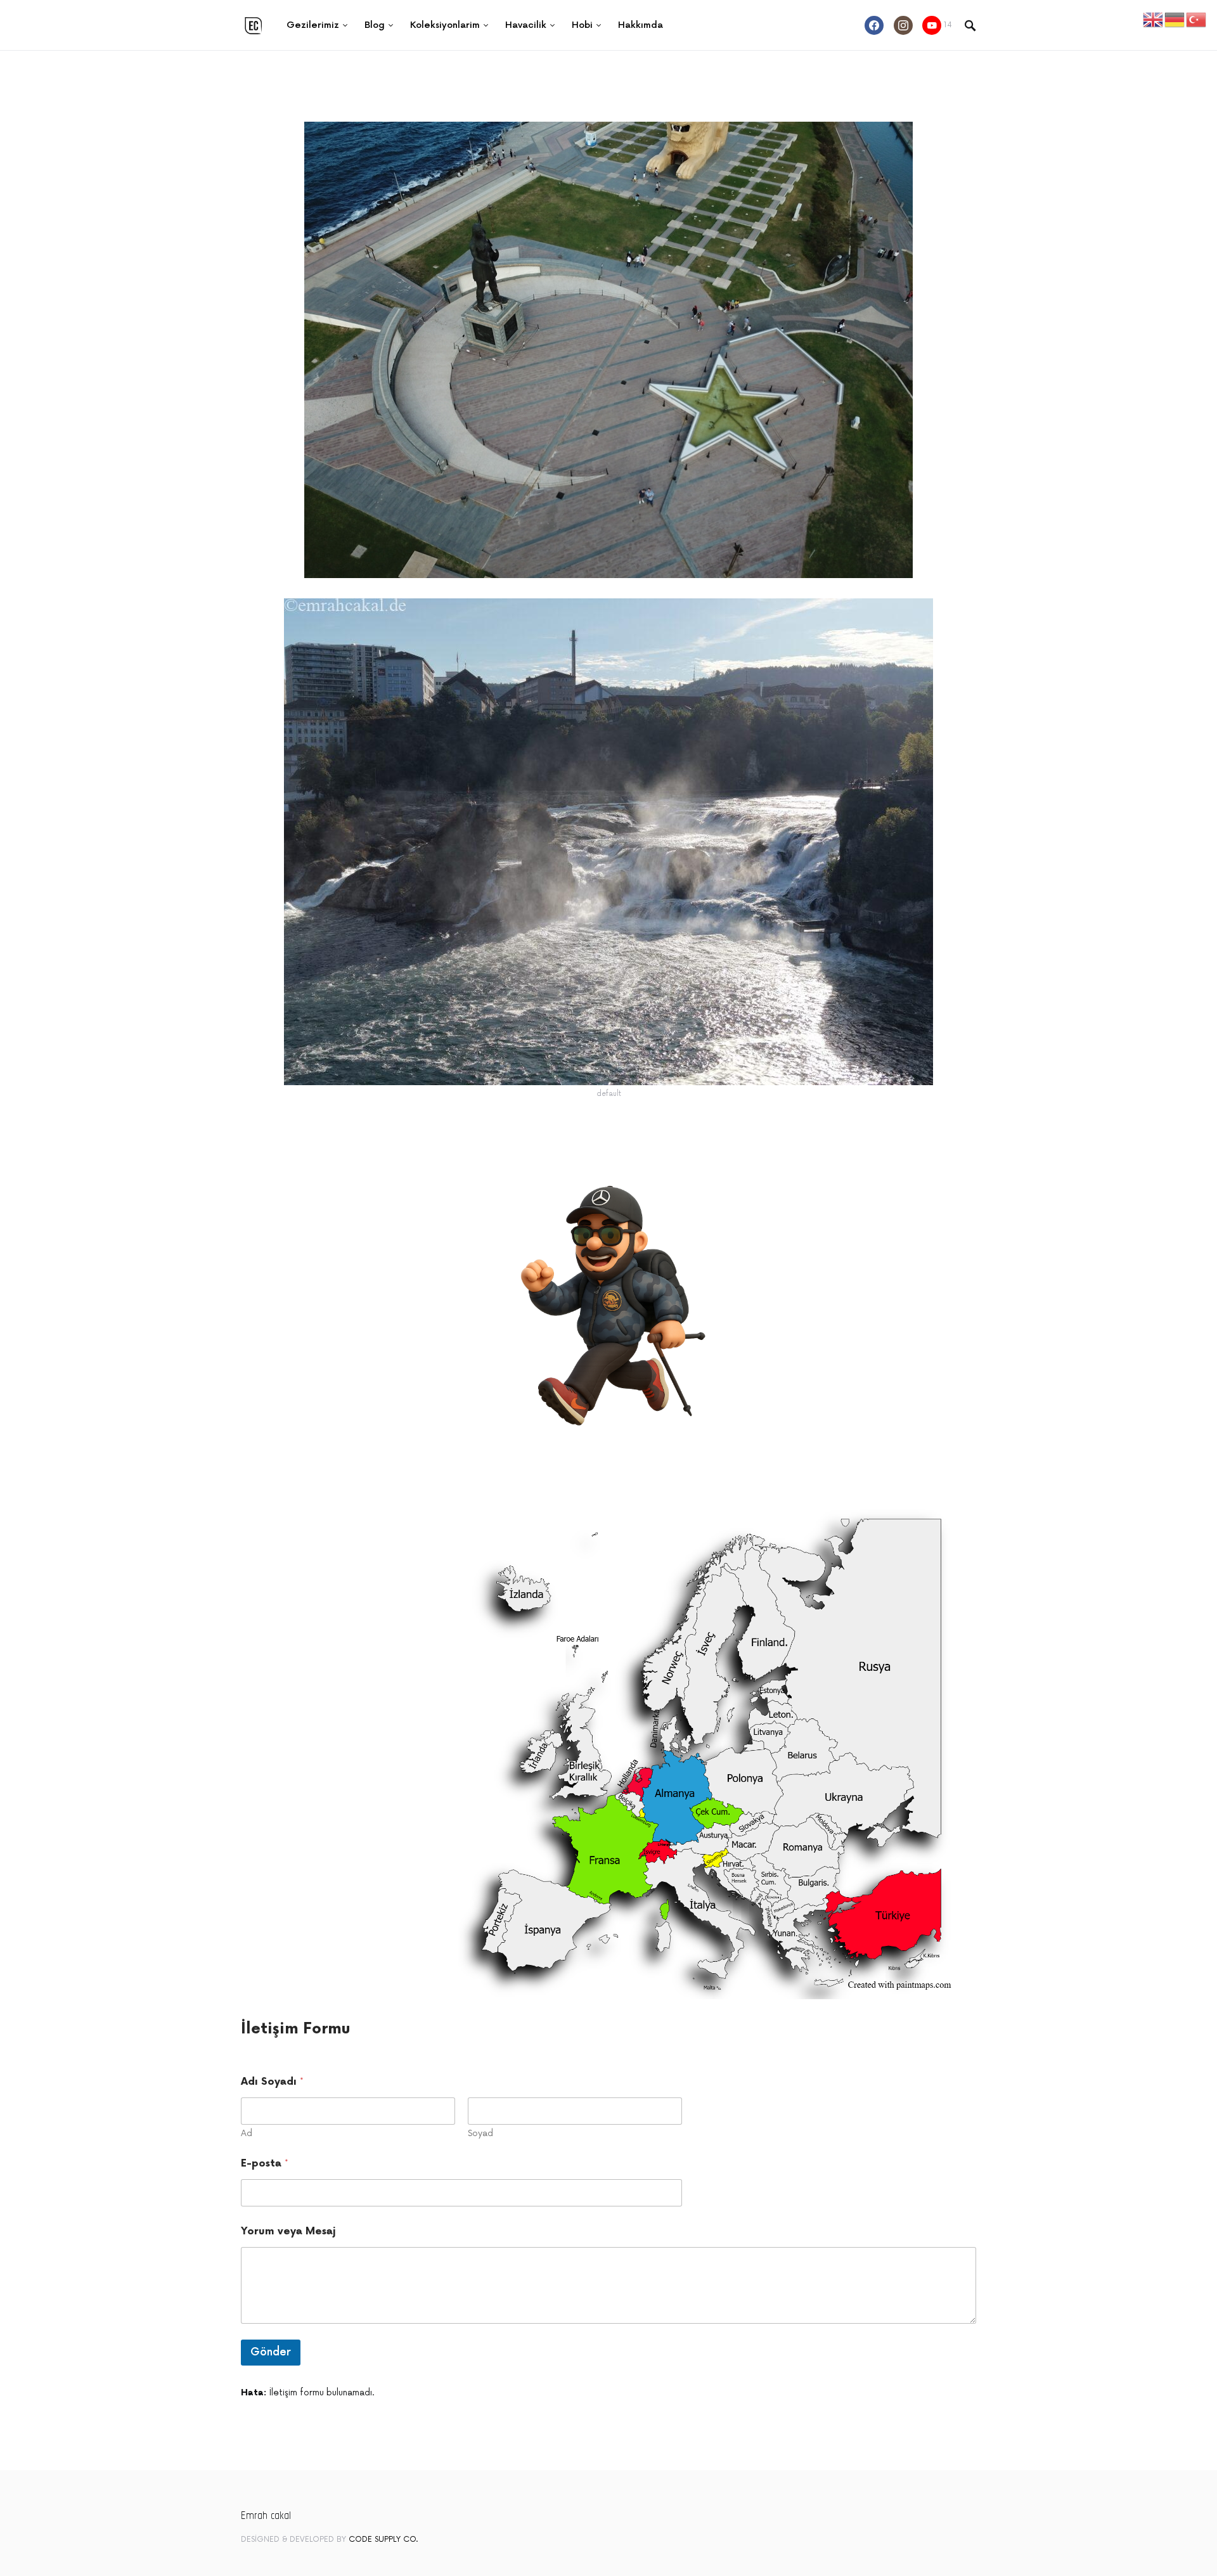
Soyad (480, 2133)
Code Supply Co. (383, 2540)
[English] (1154, 19)
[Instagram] (903, 25)
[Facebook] (874, 25)
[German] (1175, 19)
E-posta (265, 2164)
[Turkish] (1197, 19)
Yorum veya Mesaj (288, 2231)
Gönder (271, 2352)
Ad (247, 2133)
